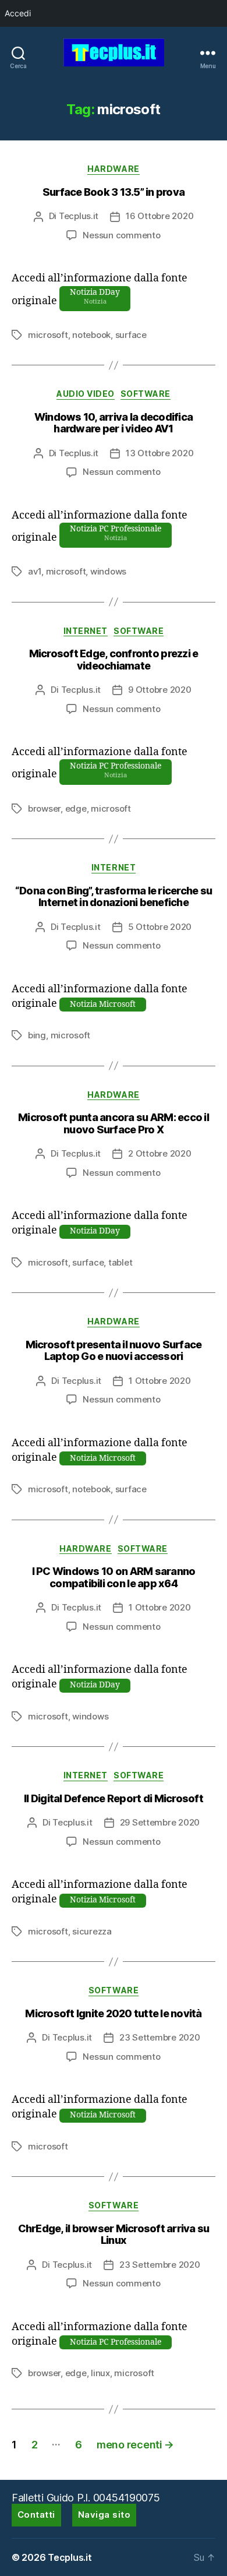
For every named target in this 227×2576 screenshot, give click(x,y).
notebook (91, 335)
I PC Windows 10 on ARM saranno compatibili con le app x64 (114, 1577)
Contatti (36, 2515)
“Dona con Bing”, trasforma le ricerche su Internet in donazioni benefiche (114, 897)
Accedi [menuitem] (18, 13)
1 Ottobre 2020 (159, 1381)
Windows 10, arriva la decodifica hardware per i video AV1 (114, 423)
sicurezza (92, 1931)
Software (146, 394)
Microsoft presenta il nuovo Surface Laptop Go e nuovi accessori (114, 1351)
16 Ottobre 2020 (159, 216)
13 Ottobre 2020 (159, 453)
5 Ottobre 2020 (160, 927)
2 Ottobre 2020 (159, 1153)
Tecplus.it (79, 216)
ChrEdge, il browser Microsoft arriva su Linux (114, 2235)
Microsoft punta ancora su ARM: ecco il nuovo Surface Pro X (114, 1123)
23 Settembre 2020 (160, 2037)
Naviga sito (104, 2515)
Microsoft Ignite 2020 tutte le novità (113, 2013)
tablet (120, 1262)
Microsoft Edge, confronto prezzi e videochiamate (114, 660)
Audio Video (86, 394)
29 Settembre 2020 (160, 1822)
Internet (86, 631)
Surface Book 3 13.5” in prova (114, 192)
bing (37, 1035)
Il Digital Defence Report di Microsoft (114, 1798)
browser (44, 808)
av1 (35, 571)
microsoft (48, 335)
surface (131, 335)
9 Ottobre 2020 (159, 690)
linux (100, 2373)
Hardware (113, 169)
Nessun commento (121, 235)
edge (76, 808)
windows (108, 571)
